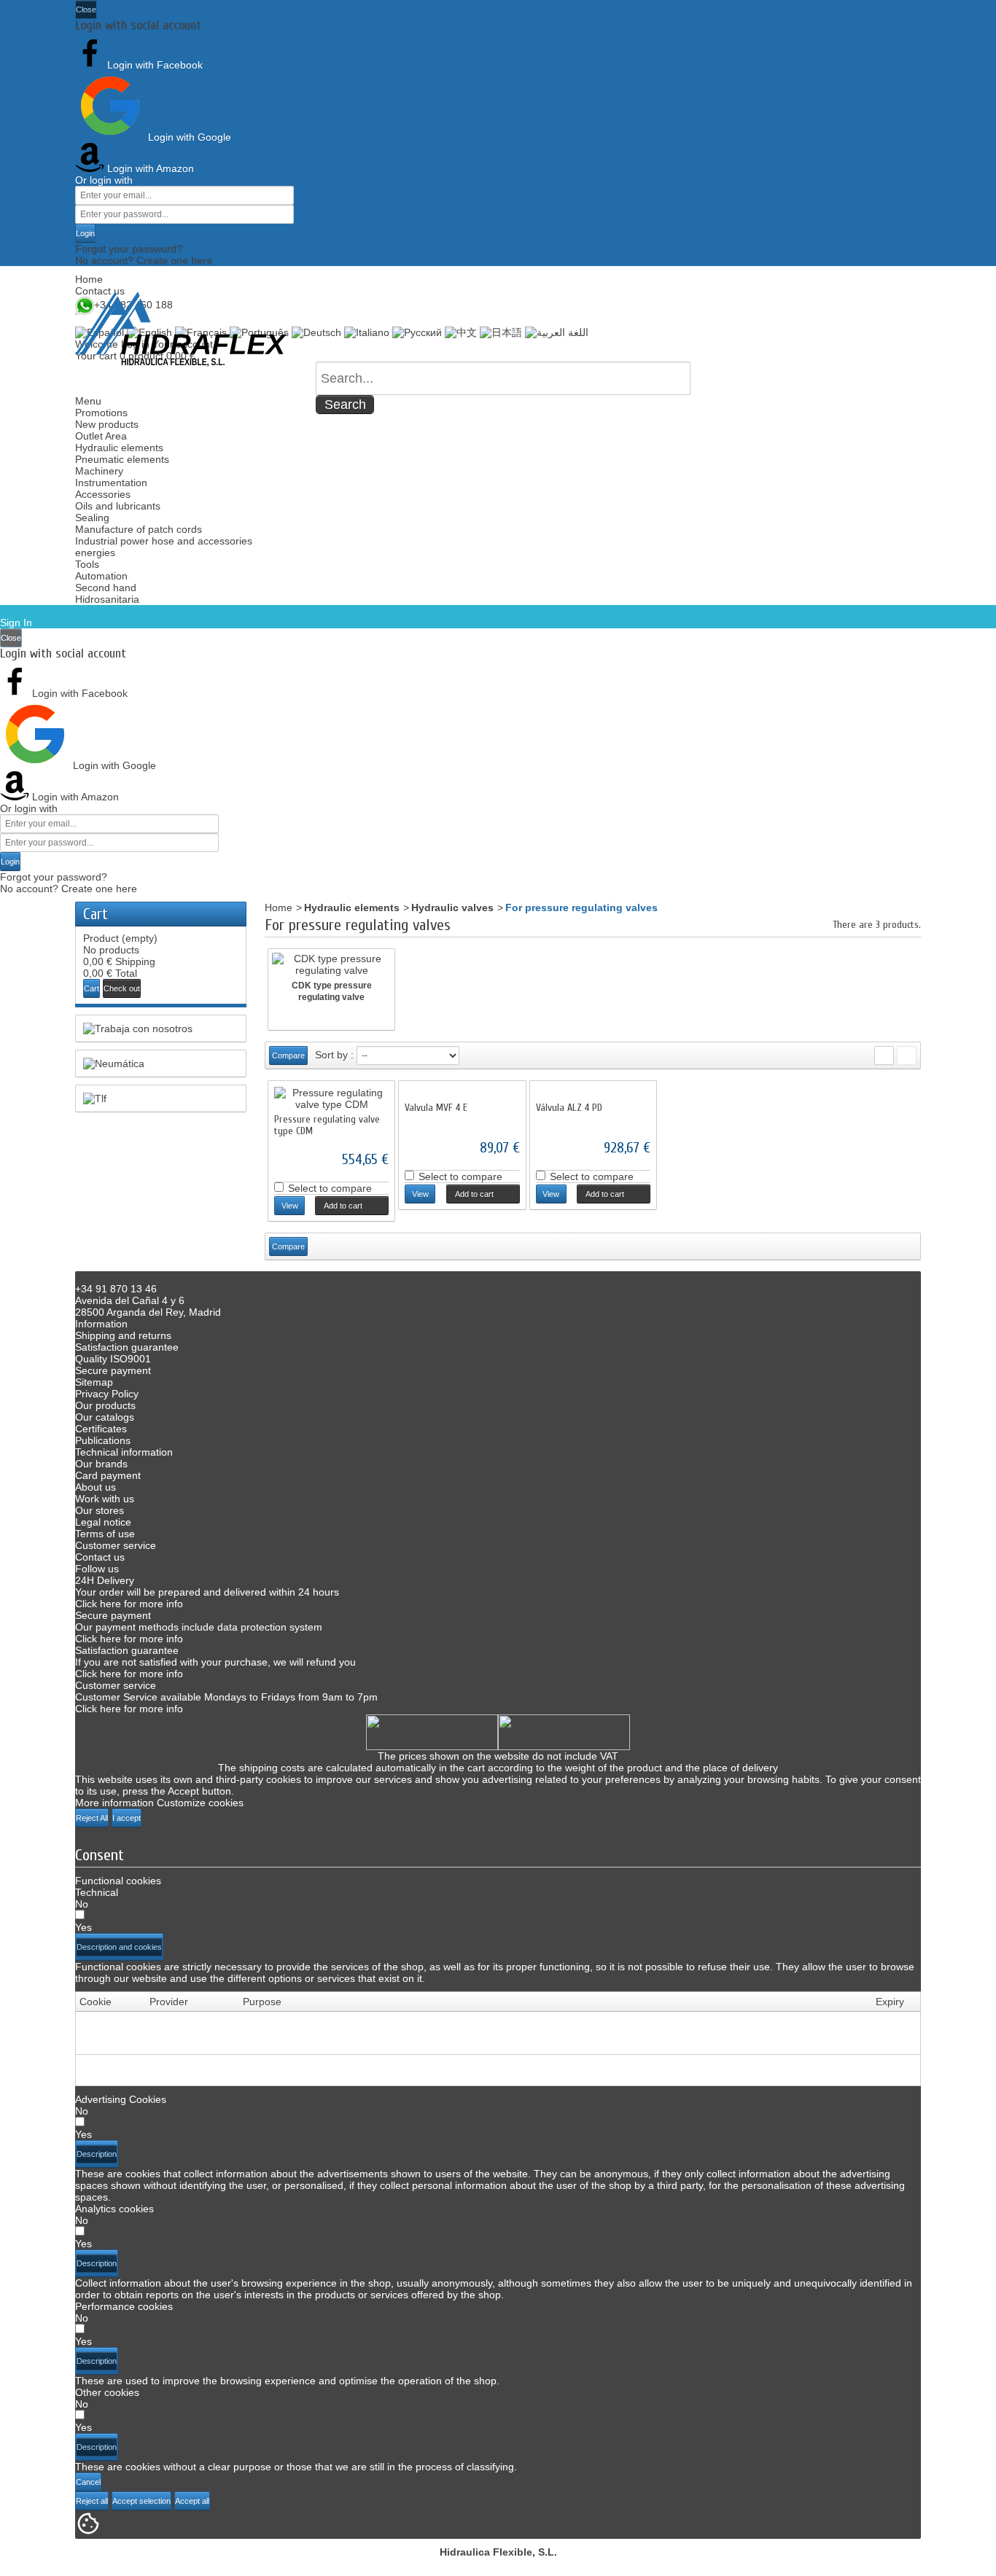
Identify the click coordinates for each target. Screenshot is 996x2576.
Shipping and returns (123, 1335)
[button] (119, 1947)
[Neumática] (161, 1063)
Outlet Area (101, 436)
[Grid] (884, 1055)
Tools (87, 564)
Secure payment (113, 1370)
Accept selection (141, 2501)
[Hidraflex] (181, 329)
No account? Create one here (144, 260)
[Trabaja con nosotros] (161, 1029)
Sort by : (334, 1055)
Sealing (92, 518)
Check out (122, 988)
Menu (88, 401)
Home (89, 279)
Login (85, 233)
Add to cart (339, 1206)
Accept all (192, 2501)
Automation (101, 576)
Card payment (108, 1475)
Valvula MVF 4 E (436, 1108)
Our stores (100, 1510)
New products (107, 424)
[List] (907, 1055)
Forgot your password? (129, 249)
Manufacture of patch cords (139, 529)
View (290, 1206)
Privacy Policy (107, 1394)
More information (114, 1803)
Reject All (92, 1818)
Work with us (105, 1499)
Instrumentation (111, 483)
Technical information (124, 1452)
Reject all (92, 2501)
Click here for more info (129, 1604)
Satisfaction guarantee (127, 1347)
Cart (96, 914)
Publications (103, 1440)
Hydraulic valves (452, 908)
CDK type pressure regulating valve (332, 991)
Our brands (101, 1464)
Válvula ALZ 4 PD (569, 1108)
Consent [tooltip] (100, 1855)
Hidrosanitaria (107, 599)
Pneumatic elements (122, 459)
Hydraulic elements (119, 448)
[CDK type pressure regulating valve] (331, 964)
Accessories (103, 494)
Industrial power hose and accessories (164, 541)
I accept (127, 1818)
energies (95, 553)
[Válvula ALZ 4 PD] (593, 1093)
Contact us (100, 291)
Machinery (99, 471)
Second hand (106, 588)
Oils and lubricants (118, 506)
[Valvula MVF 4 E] (462, 1093)
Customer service (116, 1545)
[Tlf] (161, 1098)
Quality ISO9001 (113, 1359)
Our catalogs (105, 1417)
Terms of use (105, 1534)
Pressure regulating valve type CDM (327, 1125)
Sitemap (94, 1382)
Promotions (101, 413)
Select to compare (330, 1188)
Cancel (88, 2482)
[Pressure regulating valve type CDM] (331, 1098)
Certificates (101, 1429)
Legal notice (103, 1522)
